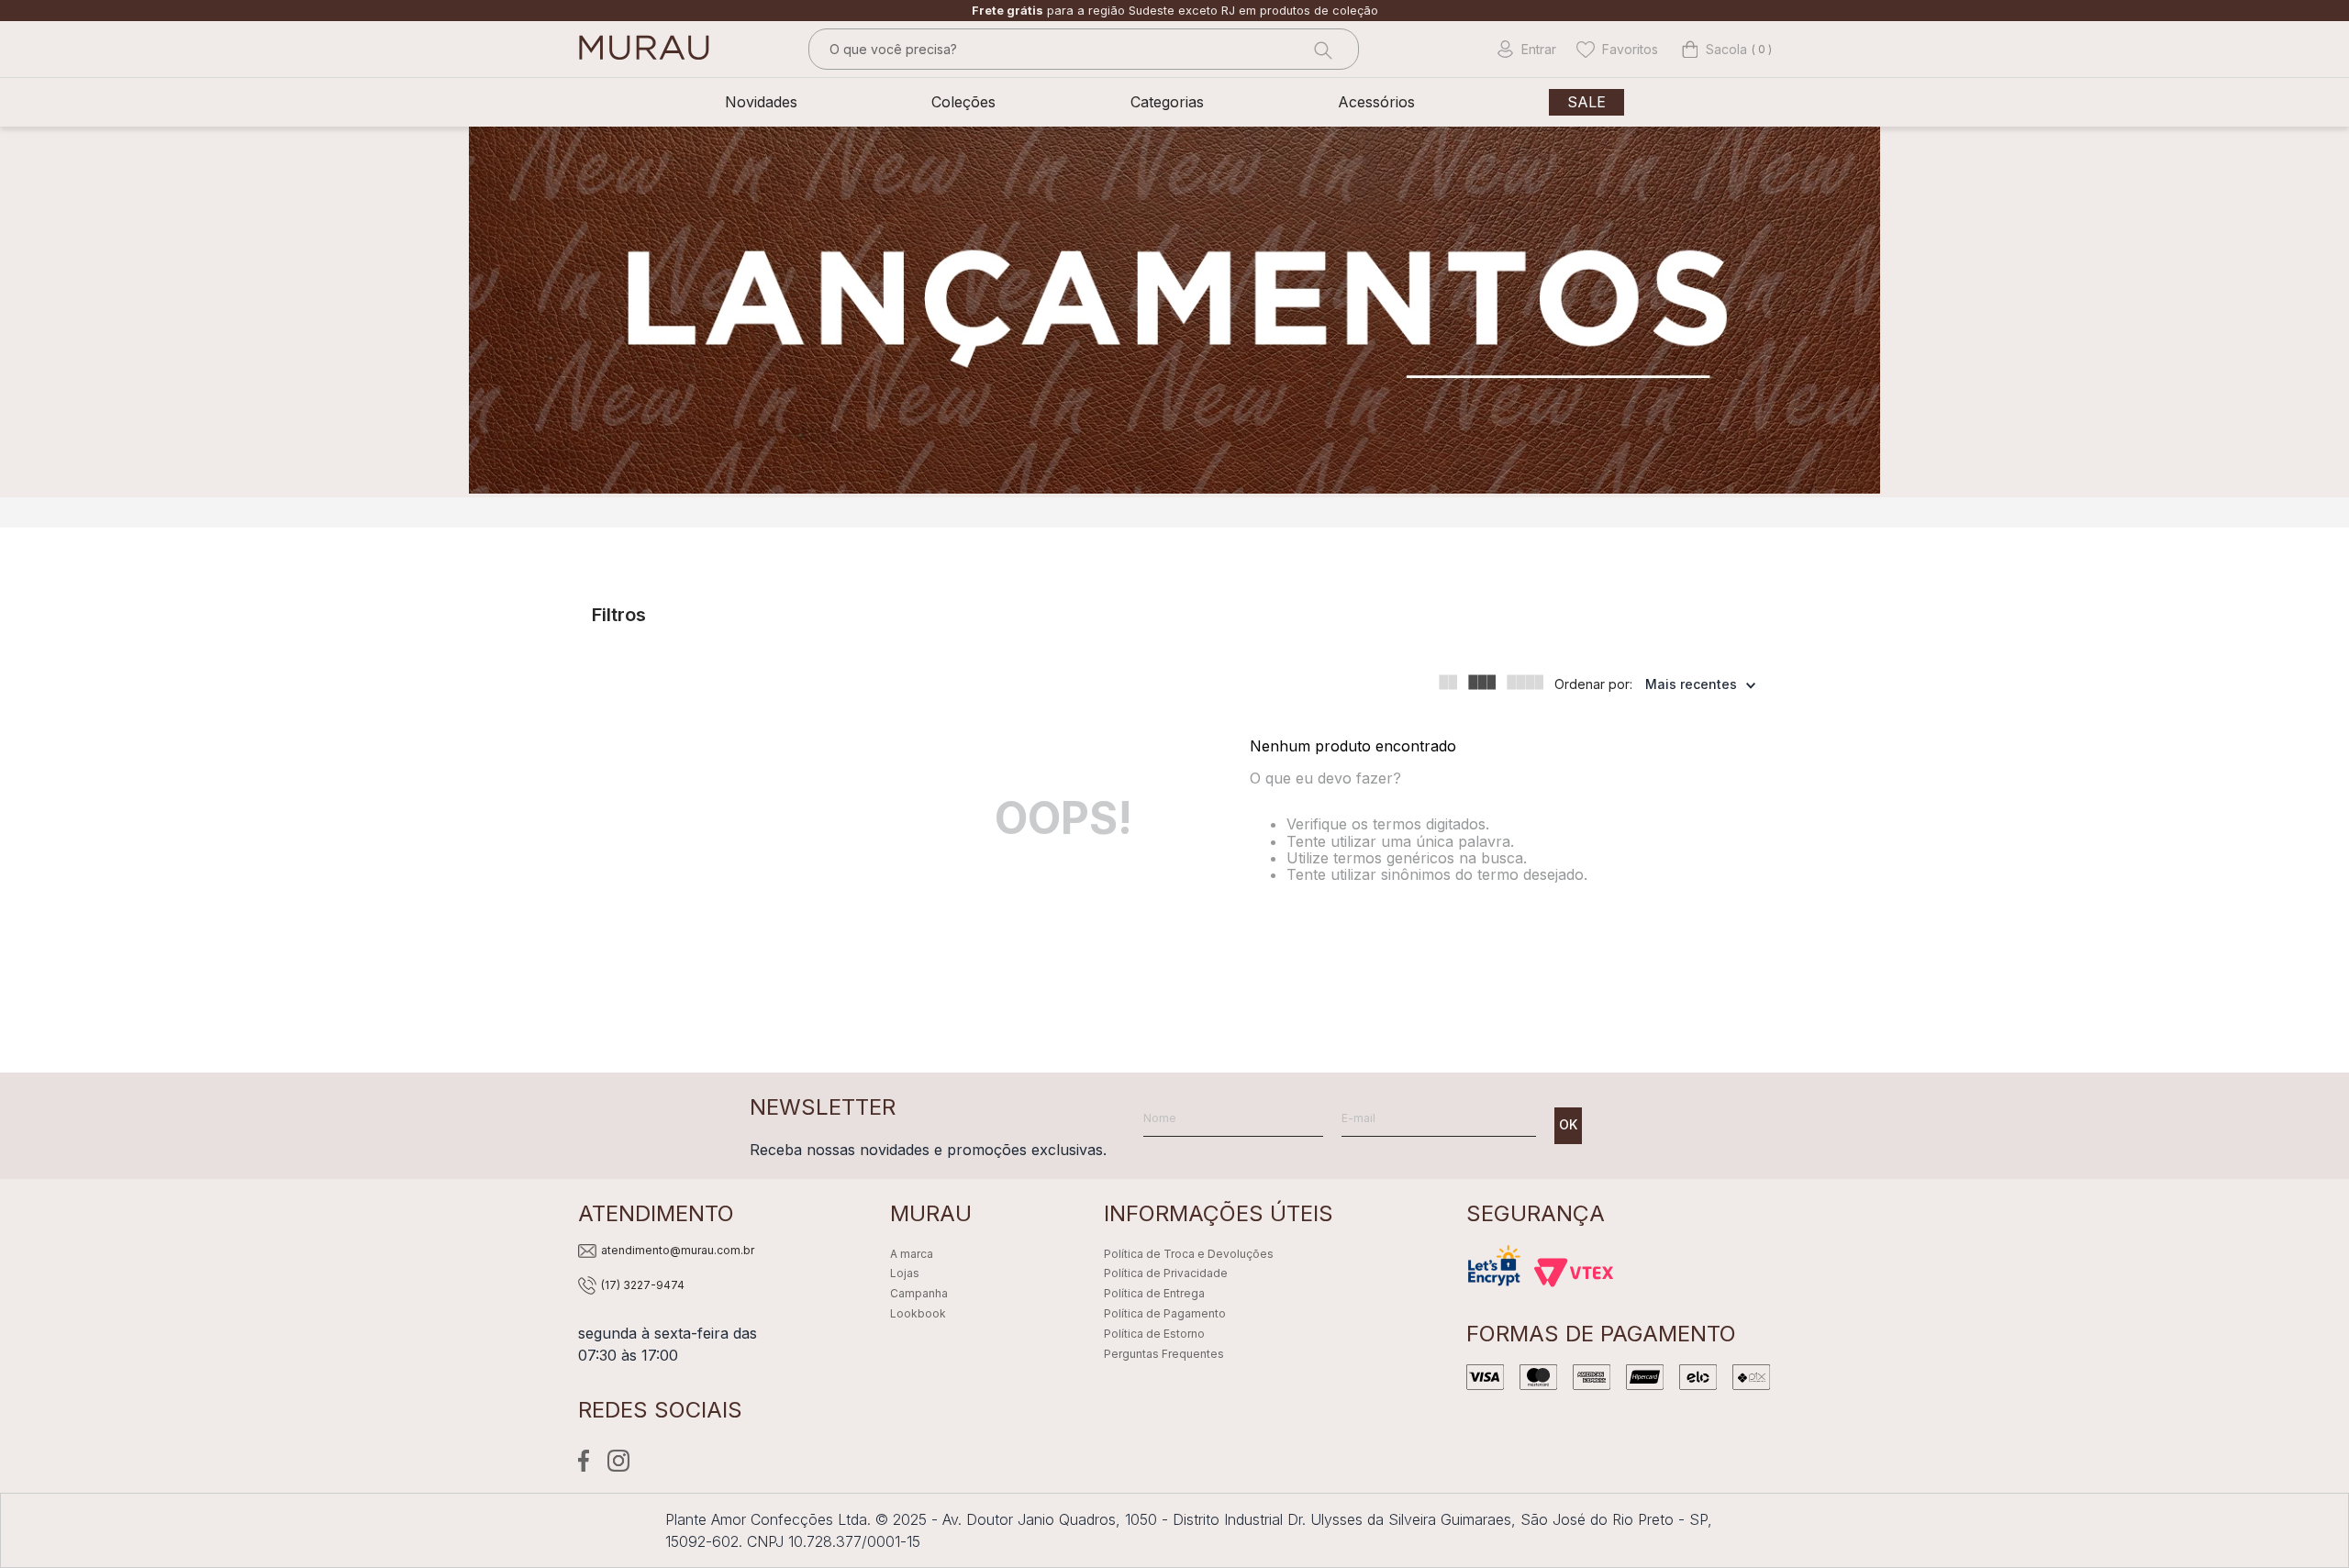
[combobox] (1084, 49)
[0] (1714, 50)
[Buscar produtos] (1321, 49)
